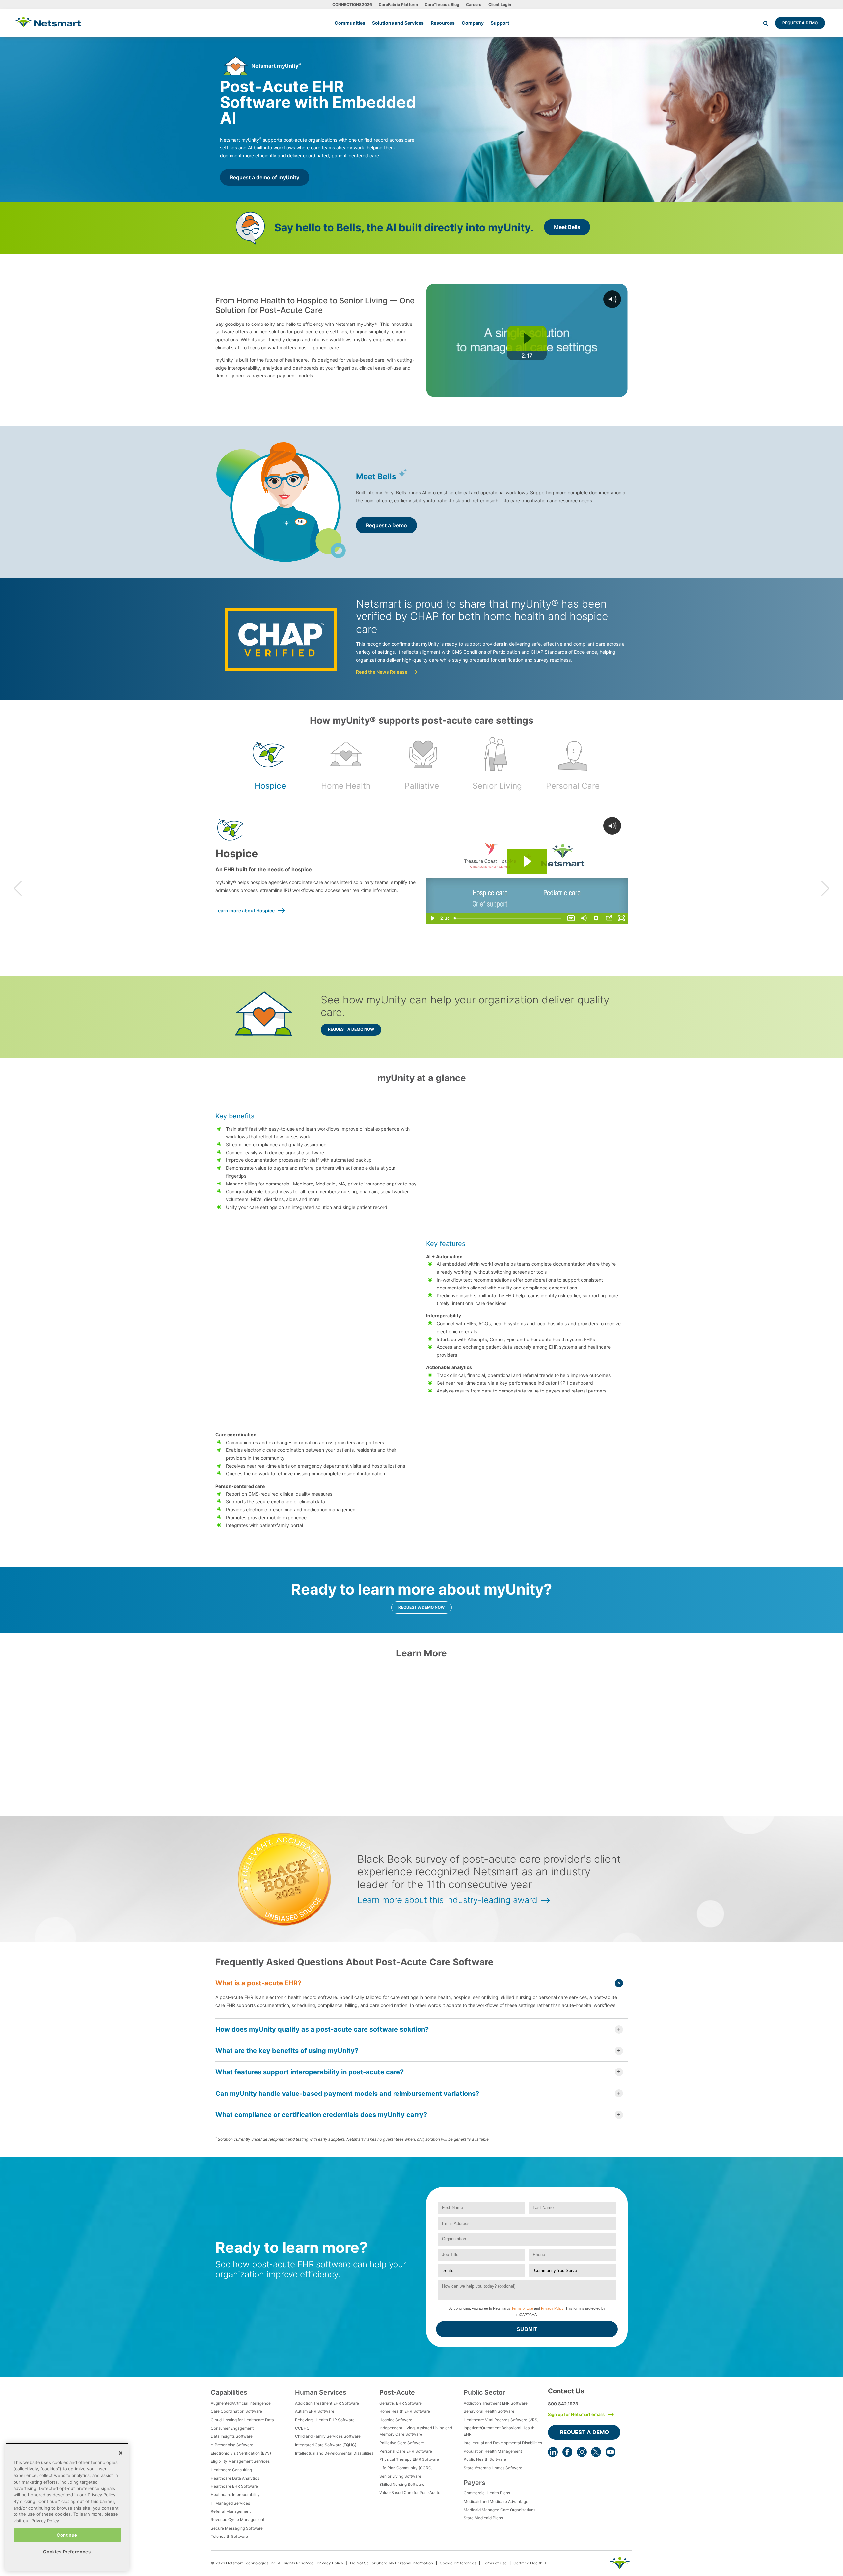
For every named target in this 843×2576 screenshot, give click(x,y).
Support (500, 23)
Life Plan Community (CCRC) (406, 2468)
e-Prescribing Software (232, 2445)
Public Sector (484, 2392)
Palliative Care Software (402, 2443)
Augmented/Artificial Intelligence (241, 2403)
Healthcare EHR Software (234, 2486)
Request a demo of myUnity (265, 177)
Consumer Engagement (232, 2428)
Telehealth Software (229, 2536)
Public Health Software (485, 2459)
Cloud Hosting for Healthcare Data (242, 2420)
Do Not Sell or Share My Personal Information (392, 2563)
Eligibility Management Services (240, 2461)
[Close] (121, 2453)
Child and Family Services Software (328, 2436)
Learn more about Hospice (245, 911)
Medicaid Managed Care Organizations (500, 2510)
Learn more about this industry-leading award (447, 1900)
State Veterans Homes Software (493, 2468)
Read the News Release (382, 672)
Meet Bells (567, 227)
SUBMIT (527, 2329)
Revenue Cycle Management (238, 2520)
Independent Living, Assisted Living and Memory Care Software (416, 2431)
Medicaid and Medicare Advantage (496, 2501)
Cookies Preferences (67, 2552)
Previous (18, 888)
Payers (475, 2483)
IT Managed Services (230, 2503)
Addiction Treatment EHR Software (327, 2403)
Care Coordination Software (236, 2411)
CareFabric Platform (398, 4)
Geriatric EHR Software (401, 2403)
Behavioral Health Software (489, 2411)
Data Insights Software (232, 2436)
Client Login (500, 4)
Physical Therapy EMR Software (409, 2459)
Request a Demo (800, 23)
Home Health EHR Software (405, 2411)
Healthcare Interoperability (235, 2495)
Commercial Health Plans (487, 2493)
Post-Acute (397, 2392)
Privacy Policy (552, 2308)
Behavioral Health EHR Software (325, 2420)
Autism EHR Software (315, 2411)
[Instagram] (582, 2452)
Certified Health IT (530, 2563)
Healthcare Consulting (231, 2470)
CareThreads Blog (442, 4)
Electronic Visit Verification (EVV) (241, 2453)
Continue (67, 2535)
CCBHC (302, 2428)
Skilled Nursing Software (402, 2484)
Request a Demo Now (351, 1029)
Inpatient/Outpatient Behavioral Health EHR (499, 2431)
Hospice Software (396, 2420)
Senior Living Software (400, 2476)
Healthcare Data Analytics (235, 2478)
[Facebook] (567, 2452)
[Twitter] (596, 2452)
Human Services (321, 2392)
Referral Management (231, 2511)
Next (825, 888)
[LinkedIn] (553, 2452)
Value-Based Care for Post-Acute (410, 2493)
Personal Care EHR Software (406, 2451)
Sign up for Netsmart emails (576, 2414)
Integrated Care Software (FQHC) (326, 2445)
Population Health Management (493, 2451)
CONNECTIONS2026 (352, 4)
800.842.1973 (563, 2404)
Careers (474, 4)
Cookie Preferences (458, 2563)
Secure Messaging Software (237, 2528)
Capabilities (229, 2392)
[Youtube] (611, 2452)
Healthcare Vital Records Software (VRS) (501, 2420)
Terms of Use (522, 2308)
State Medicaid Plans (483, 2518)
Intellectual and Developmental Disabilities (334, 2453)
